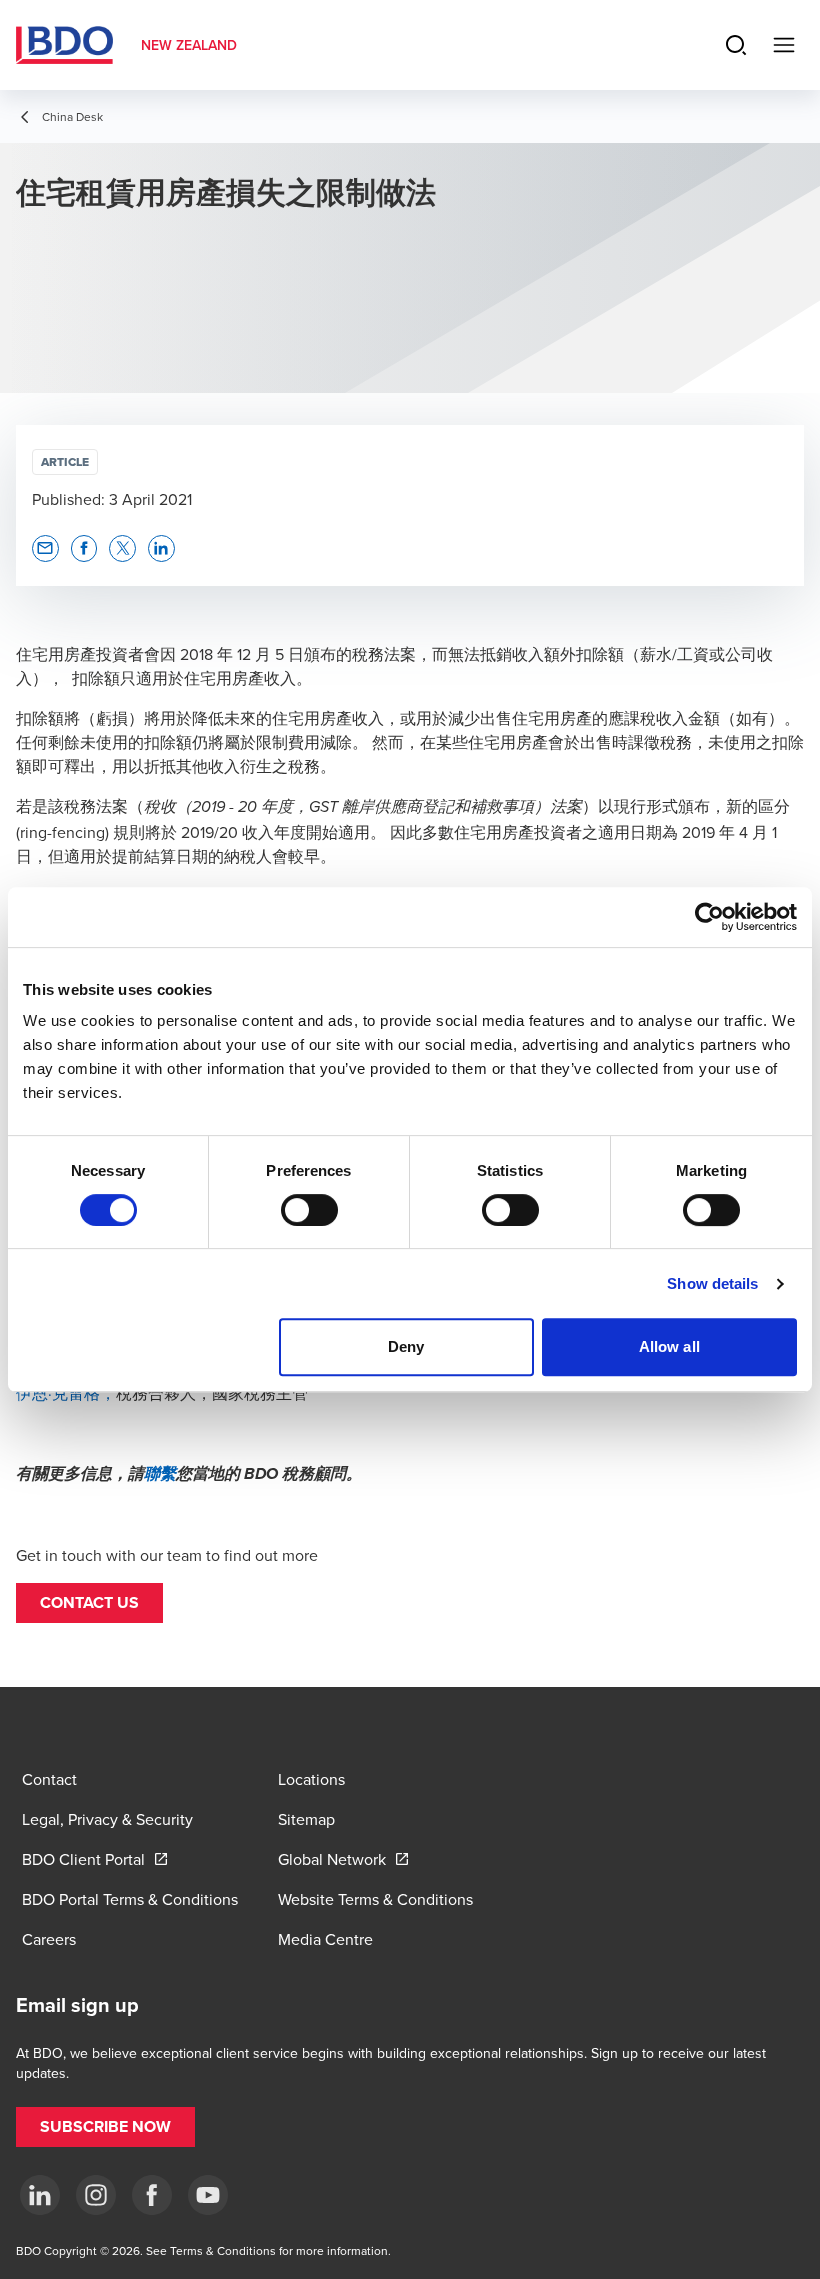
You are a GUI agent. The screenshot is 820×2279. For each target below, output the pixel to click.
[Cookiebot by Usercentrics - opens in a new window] (709, 917)
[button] (89, 1603)
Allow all (669, 1346)
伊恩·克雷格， (66, 1393)
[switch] (309, 1210)
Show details (712, 1283)
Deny (406, 1346)
